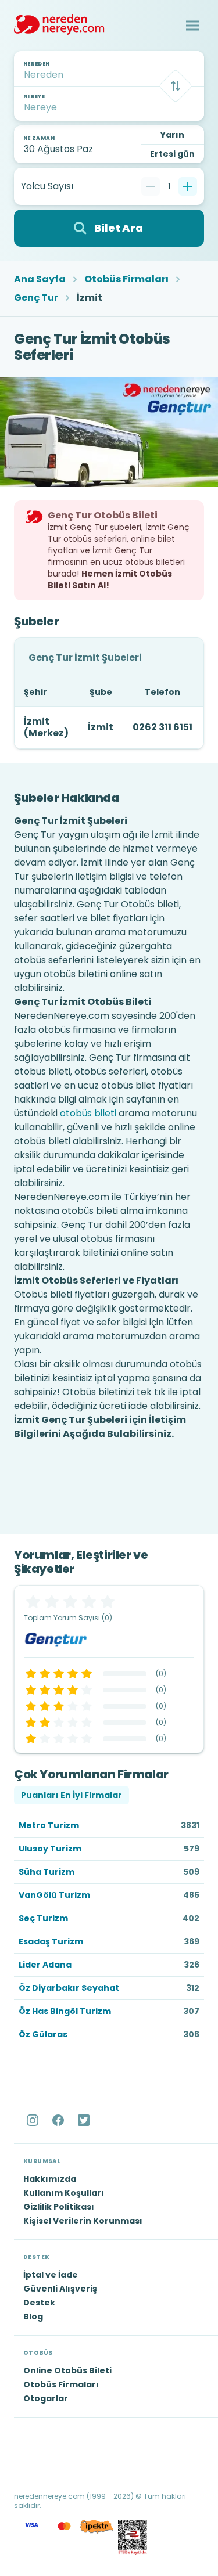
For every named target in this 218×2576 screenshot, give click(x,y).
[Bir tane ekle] (188, 186)
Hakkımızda (50, 2179)
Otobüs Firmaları (126, 279)
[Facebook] (59, 2120)
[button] (192, 26)
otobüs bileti (88, 1113)
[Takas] (176, 86)
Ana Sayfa (40, 279)
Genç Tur (36, 298)
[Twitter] (85, 2120)
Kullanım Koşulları (64, 2193)
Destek (39, 2303)
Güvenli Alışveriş (60, 2289)
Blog (33, 2316)
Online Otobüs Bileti (67, 2370)
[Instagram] (34, 2120)
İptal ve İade (51, 2275)
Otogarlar (46, 2398)
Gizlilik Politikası (59, 2207)
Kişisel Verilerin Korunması (83, 2221)
